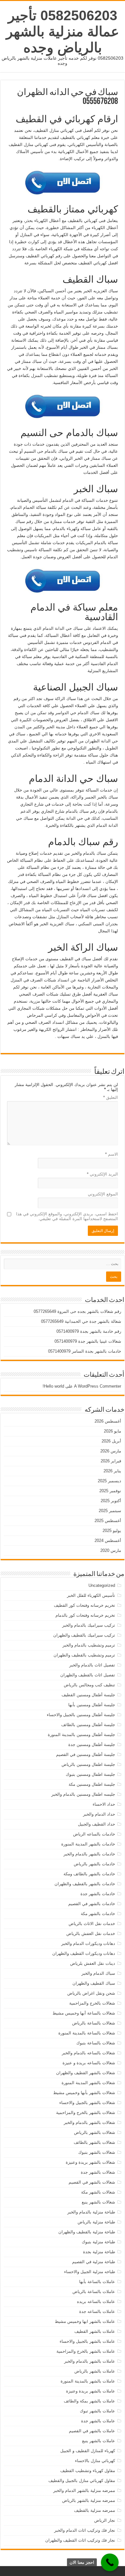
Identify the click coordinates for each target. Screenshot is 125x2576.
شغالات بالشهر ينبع (98, 2202)
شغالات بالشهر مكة (98, 2192)
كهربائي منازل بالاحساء (95, 2461)
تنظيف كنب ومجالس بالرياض (89, 1685)
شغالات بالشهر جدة (98, 2172)
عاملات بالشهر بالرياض (95, 2371)
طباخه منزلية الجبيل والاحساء (90, 2272)
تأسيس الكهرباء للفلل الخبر (91, 1595)
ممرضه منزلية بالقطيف (95, 2510)
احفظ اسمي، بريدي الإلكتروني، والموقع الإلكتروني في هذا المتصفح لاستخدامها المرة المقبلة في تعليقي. (67, 1216)
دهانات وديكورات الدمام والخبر (88, 1943)
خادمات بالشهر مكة (98, 1914)
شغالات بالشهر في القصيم (92, 2182)
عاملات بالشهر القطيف (95, 2331)
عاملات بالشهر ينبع (99, 2441)
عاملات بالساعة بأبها (97, 2282)
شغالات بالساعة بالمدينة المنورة (87, 2033)
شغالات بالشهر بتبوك (97, 2152)
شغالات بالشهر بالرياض (95, 2132)
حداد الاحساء (104, 1804)
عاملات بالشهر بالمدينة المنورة (88, 2381)
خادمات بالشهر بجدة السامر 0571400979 (85, 1351)
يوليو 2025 (112, 1531)
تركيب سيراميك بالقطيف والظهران (84, 1635)
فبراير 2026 (111, 1461)
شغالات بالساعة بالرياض (94, 2023)
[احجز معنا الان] (110, 2562)
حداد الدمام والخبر (99, 1814)
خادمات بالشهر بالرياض (94, 1864)
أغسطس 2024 (108, 1540)
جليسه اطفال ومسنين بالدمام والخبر (83, 1794)
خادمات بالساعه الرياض (94, 1834)
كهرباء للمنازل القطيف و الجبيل (88, 2451)
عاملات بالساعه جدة (97, 2311)
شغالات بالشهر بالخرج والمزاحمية (86, 2113)
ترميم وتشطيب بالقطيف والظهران (84, 1655)
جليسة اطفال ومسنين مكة (92, 1784)
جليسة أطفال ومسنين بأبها (92, 1705)
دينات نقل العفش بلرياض (93, 1963)
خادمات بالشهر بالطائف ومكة (89, 1874)
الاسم (112, 1154)
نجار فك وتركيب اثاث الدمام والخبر (85, 2530)
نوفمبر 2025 (110, 1491)
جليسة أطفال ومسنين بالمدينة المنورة (81, 1735)
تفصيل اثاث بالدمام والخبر (92, 1665)
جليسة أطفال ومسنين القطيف (88, 1695)
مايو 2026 (113, 1431)
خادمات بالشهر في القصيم (92, 1904)
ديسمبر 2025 (109, 1481)
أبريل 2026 (111, 1441)
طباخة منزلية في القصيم (94, 2262)
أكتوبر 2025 (111, 1501)
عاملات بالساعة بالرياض (94, 2292)
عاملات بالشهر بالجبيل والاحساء (87, 2341)
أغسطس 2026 (108, 1421)
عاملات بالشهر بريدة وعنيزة (91, 2391)
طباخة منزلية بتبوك (98, 2242)
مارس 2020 (111, 1550)
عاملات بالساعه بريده (96, 2302)
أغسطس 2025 (108, 1521)
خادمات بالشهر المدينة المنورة (88, 1844)
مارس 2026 (111, 1451)
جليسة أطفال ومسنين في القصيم (86, 1754)
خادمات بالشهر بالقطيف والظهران (85, 1884)
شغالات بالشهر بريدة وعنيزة (90, 2162)
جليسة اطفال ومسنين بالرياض (88, 1764)
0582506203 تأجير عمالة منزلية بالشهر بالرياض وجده (63, 31)
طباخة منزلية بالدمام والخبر (91, 2212)
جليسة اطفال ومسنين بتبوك (90, 1774)
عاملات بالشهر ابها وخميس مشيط (85, 2321)
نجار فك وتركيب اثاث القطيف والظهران (80, 2540)
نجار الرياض (105, 2520)
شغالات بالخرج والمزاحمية (92, 2003)
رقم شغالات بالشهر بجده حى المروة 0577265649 (77, 1311)
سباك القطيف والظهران (94, 1983)
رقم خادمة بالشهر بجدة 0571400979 (89, 1331)
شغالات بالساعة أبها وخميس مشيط (84, 2013)
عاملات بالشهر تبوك (97, 2411)
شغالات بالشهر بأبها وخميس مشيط (84, 2093)
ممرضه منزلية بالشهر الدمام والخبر (84, 2490)
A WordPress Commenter (98, 1386)
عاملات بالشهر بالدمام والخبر (90, 2361)
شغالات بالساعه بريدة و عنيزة (89, 2063)
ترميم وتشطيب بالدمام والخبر (89, 1645)
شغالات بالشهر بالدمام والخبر (89, 2122)
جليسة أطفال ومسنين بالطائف (88, 1725)
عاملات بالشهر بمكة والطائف (89, 2401)
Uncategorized (102, 1585)
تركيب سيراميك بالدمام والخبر (89, 1625)
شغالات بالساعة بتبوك (96, 2043)
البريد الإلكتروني (102, 1174)
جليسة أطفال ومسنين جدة (92, 1745)
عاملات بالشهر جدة (98, 2421)
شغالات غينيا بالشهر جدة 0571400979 (88, 1341)
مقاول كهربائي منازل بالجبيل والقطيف (82, 2481)
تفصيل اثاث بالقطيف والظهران (88, 1675)
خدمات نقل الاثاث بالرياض (92, 1924)
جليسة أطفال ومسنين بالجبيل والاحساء (81, 1715)
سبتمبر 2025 (110, 1511)
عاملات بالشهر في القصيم (92, 2431)
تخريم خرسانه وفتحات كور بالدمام (85, 1615)
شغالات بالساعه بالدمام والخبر (88, 2053)
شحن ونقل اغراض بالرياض (91, 1993)
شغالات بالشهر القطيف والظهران (86, 2073)
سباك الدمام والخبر (98, 1973)
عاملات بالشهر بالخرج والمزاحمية (86, 2351)
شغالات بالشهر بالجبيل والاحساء (87, 2103)
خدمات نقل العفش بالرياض (91, 1934)
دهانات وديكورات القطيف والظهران (84, 1953)
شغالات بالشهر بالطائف (94, 2142)
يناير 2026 (112, 1471)
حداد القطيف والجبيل (96, 1824)
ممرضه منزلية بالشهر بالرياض (89, 2500)
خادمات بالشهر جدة (98, 1894)
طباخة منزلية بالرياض (96, 2222)
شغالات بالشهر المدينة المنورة (88, 2083)
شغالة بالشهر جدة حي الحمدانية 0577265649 (81, 1321)
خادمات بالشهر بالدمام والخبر (89, 1854)
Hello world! (53, 1386)
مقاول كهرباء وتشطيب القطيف (88, 2471)
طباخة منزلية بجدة (99, 2252)
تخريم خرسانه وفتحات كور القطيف (84, 1605)
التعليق (111, 1097)
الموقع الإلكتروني (103, 1194)
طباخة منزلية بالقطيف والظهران (87, 2232)
